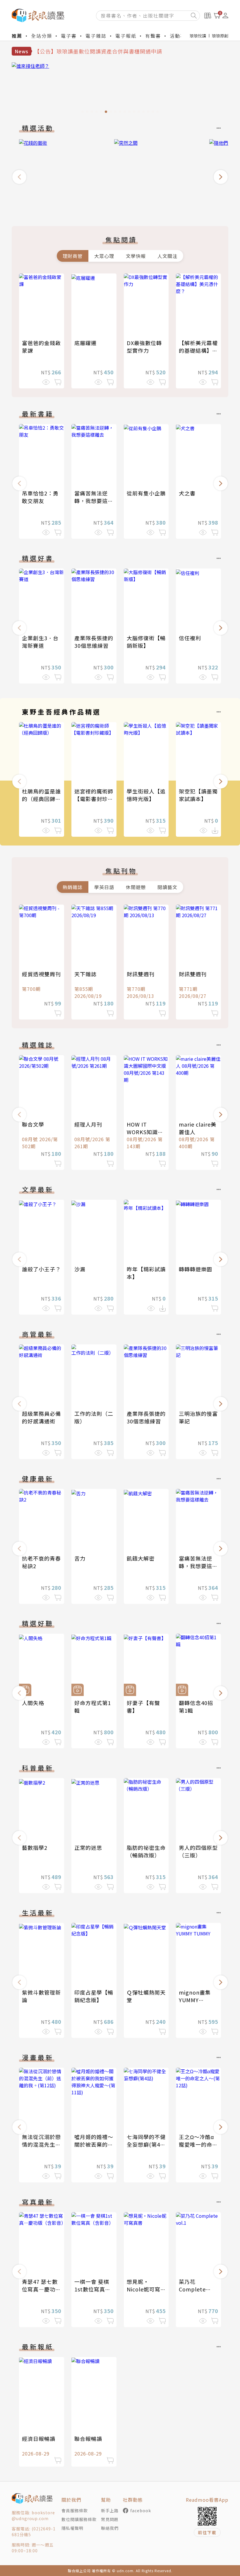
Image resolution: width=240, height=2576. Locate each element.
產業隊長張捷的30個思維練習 (94, 642)
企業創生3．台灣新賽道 (40, 642)
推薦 (17, 36)
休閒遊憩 (136, 887)
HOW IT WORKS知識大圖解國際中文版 (146, 1132)
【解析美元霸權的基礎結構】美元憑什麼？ (198, 350)
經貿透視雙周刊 (41, 974)
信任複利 (190, 638)
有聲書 (153, 36)
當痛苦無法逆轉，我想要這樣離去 (94, 501)
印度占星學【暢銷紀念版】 (94, 1996)
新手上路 (110, 2510)
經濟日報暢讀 (39, 2439)
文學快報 (136, 256)
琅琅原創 (220, 36)
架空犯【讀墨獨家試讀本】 (198, 795)
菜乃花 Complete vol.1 (192, 2289)
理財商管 (73, 256)
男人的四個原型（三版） (198, 1851)
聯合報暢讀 (88, 2439)
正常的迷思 (88, 1847)
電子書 (69, 36)
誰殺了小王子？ (41, 1269)
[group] (120, 89)
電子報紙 (126, 36)
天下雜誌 (85, 974)
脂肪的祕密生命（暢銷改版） (146, 1851)
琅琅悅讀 (198, 36)
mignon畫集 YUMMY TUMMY (195, 2000)
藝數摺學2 (35, 1847)
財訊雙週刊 (141, 974)
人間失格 (33, 1703)
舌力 (80, 1558)
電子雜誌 (96, 36)
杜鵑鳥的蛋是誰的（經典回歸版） (41, 799)
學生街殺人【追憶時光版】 (146, 795)
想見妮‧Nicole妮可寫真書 (144, 2289)
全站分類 (42, 36)
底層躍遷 (85, 343)
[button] (19, 177)
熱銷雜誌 (73, 887)
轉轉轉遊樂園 (196, 1269)
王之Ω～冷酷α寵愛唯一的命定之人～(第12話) (198, 2144)
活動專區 (180, 36)
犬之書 (187, 493)
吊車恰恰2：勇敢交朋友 (40, 497)
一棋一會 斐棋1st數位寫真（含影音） (92, 2289)
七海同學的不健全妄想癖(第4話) (146, 2144)
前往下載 (207, 2532)
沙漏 (80, 1269)
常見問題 (110, 2519)
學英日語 (104, 887)
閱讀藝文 (167, 887)
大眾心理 (104, 256)
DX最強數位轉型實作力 (144, 347)
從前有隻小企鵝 (146, 493)
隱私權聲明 (72, 2528)
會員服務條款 (75, 2510)
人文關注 (167, 256)
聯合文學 (33, 1124)
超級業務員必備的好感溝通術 (41, 1417)
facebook (141, 2510)
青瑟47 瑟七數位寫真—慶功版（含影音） (41, 2289)
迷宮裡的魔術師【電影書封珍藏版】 (94, 799)
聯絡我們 (110, 2528)
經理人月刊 (88, 1124)
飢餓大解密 (141, 1558)
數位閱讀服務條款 (79, 2519)
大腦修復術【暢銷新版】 (146, 642)
